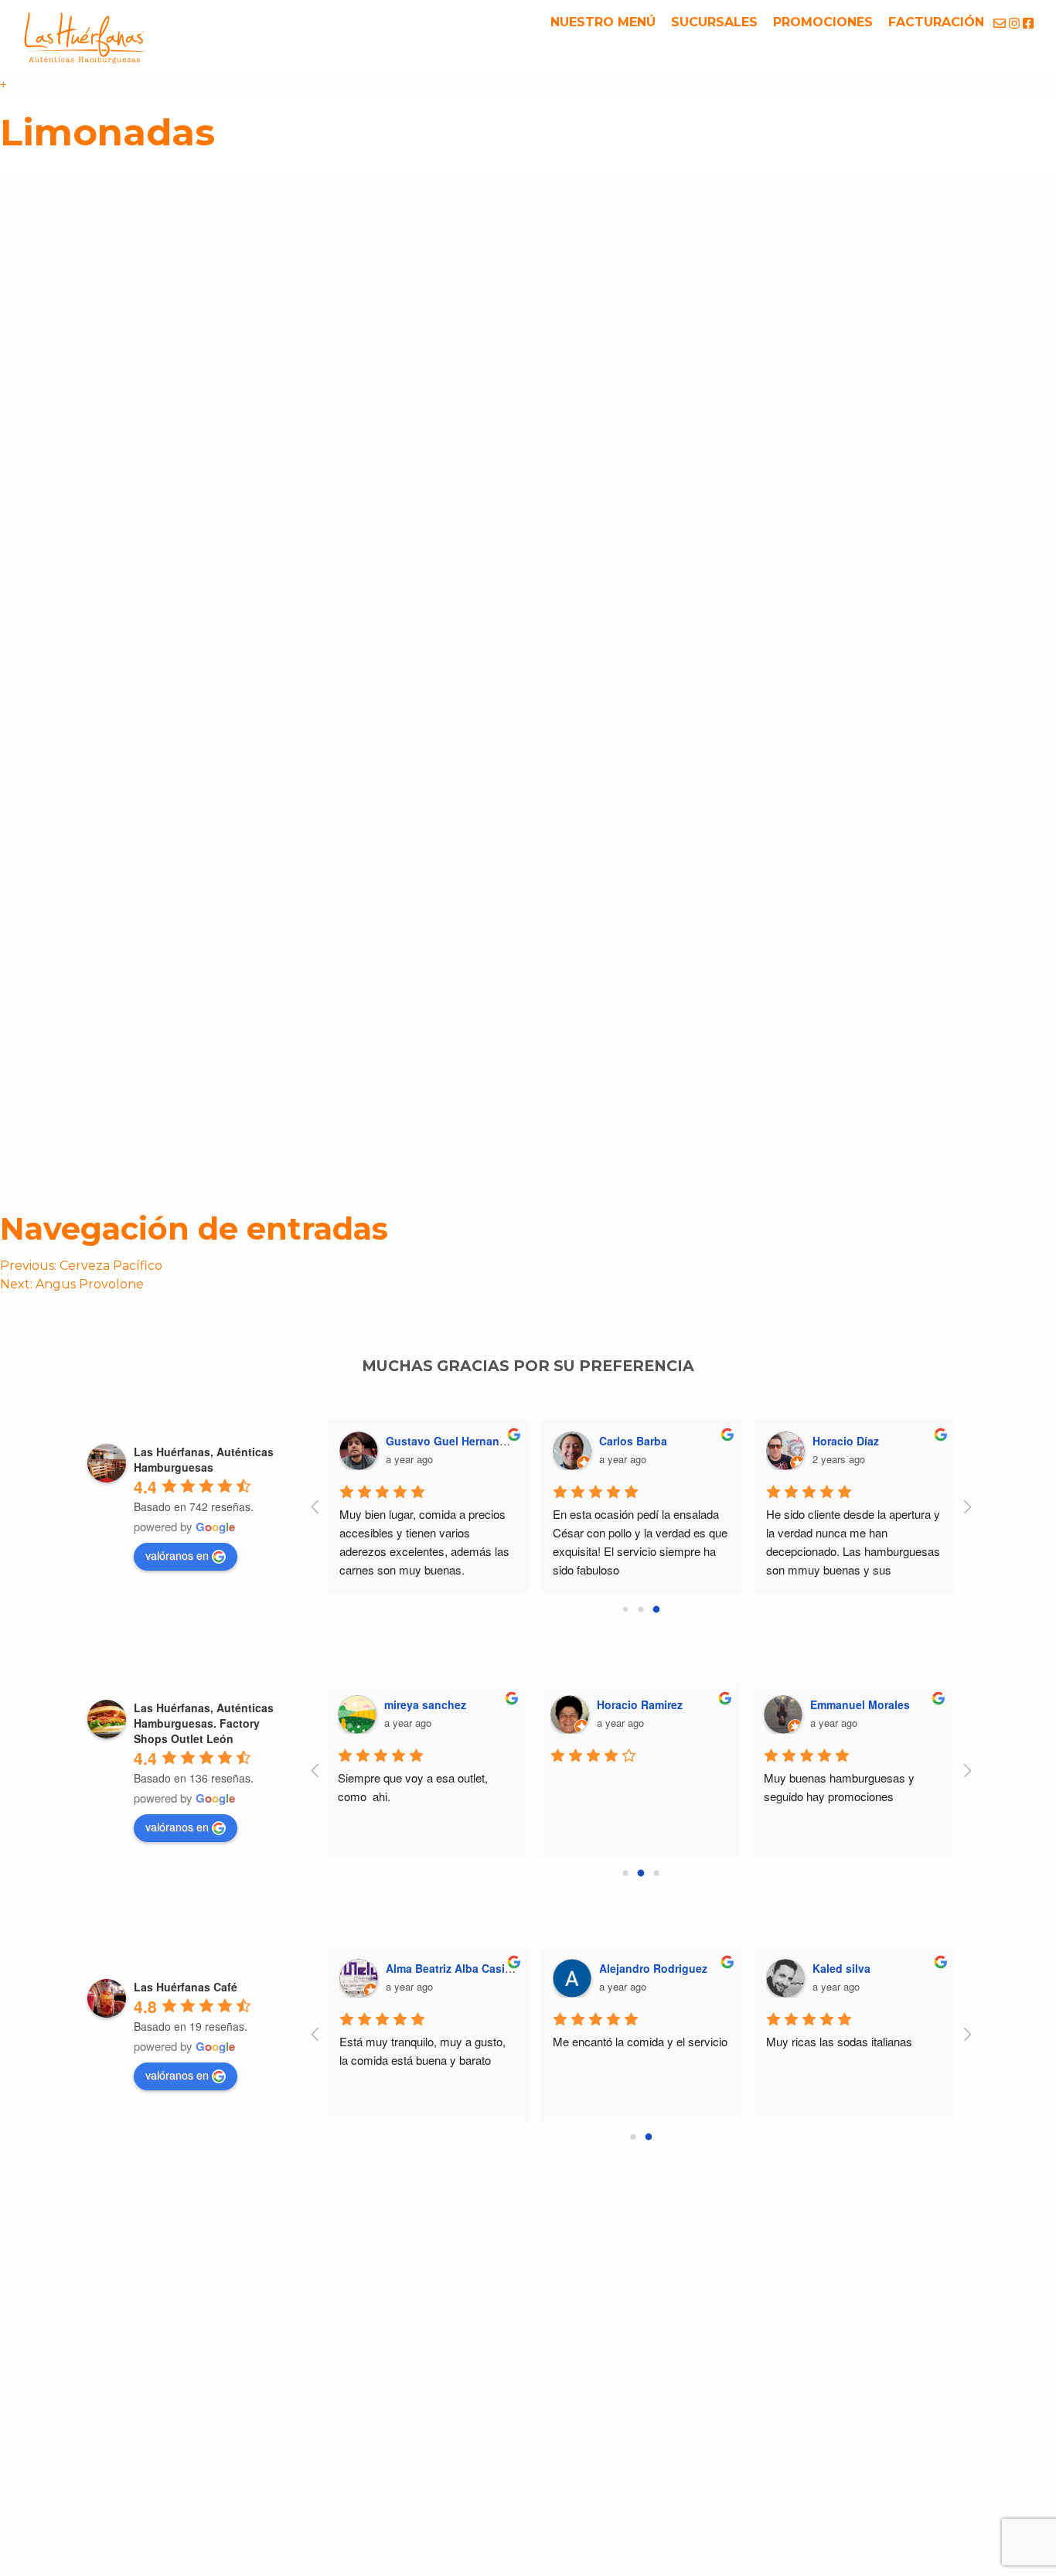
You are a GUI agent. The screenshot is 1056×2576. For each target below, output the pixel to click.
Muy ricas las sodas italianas (839, 2041)
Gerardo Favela (426, 1704)
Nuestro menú (603, 22)
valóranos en (177, 1555)
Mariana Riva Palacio (867, 1704)
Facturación (936, 22)
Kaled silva (841, 1968)
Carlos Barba (633, 1441)
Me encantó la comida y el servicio (640, 2041)
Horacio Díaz (846, 1441)
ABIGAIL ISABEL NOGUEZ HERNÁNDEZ (703, 1704)
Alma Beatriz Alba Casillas (455, 1968)
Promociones (823, 22)
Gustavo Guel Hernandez (452, 1441)
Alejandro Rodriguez (653, 1968)
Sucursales (714, 22)
